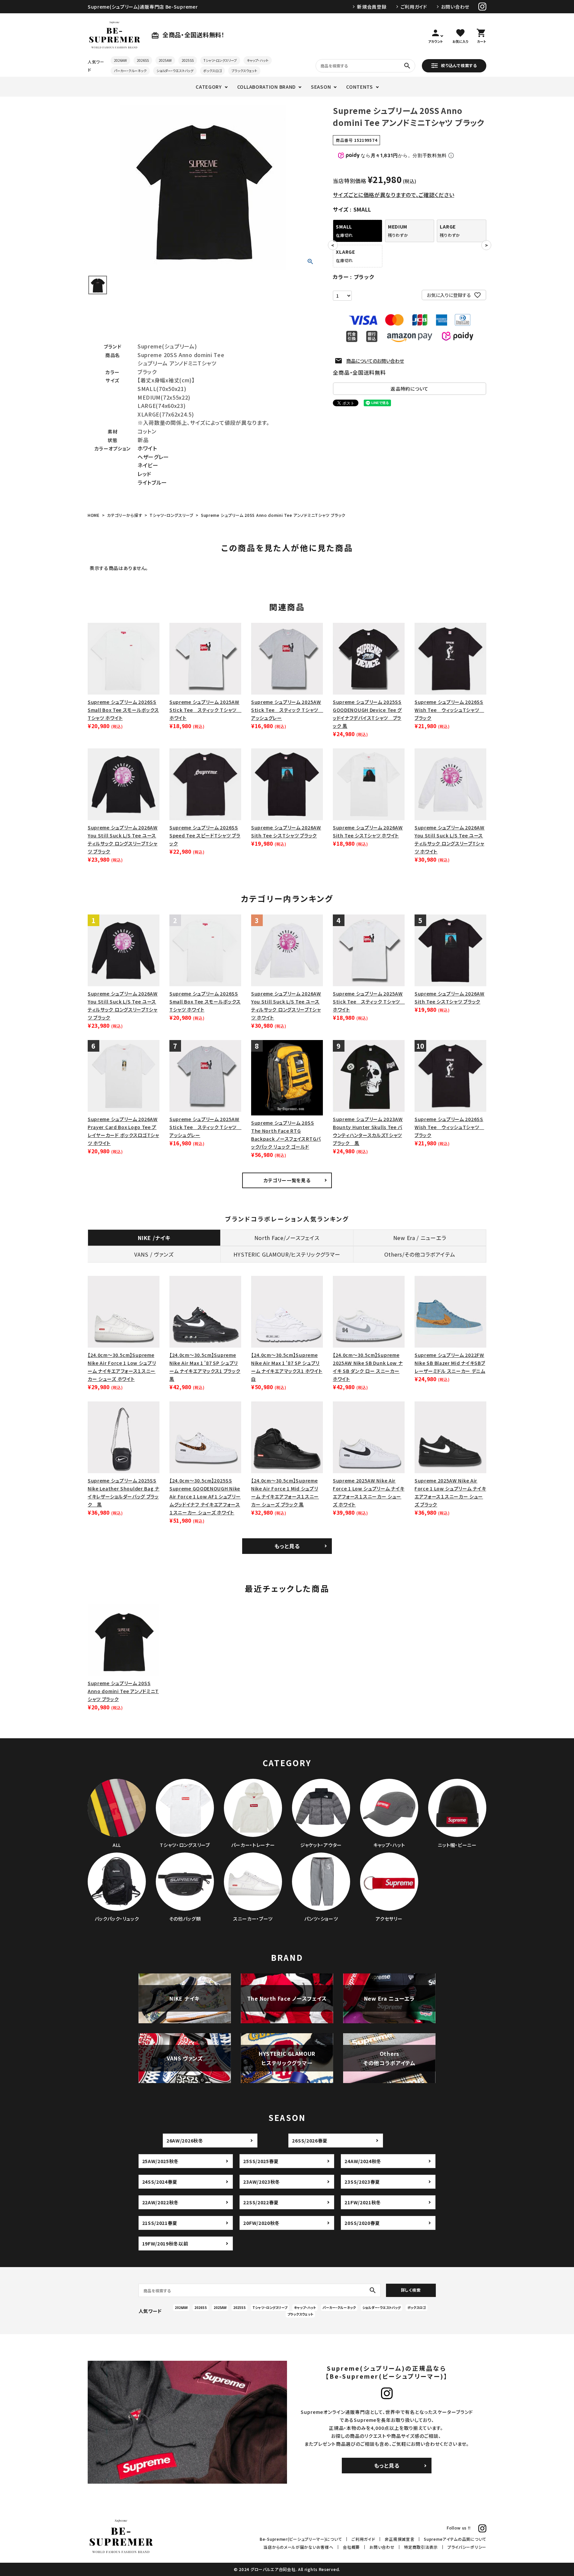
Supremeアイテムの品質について (455, 2539)
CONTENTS (360, 87)
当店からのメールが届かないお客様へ (298, 2547)
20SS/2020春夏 (362, 2223)
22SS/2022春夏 (261, 2202)
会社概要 (351, 2547)
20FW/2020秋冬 (261, 2223)
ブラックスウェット (244, 71)
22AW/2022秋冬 (161, 2202)
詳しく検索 (411, 2290)
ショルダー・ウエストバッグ (175, 71)
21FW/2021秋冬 (363, 2202)
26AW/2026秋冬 (185, 2141)
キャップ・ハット (258, 60)
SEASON (321, 87)
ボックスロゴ (212, 71)
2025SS (188, 60)
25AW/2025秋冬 (161, 2161)
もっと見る (287, 1546)
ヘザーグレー (153, 457)
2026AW (120, 60)
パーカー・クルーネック (130, 71)
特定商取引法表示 (421, 2547)
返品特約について (410, 389)
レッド (144, 474)
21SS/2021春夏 (160, 2223)
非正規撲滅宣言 (399, 2539)
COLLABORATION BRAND (266, 87)
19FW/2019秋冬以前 (165, 2243)
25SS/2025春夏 (261, 2161)
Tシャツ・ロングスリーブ (220, 60)
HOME (94, 515)
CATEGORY (209, 87)
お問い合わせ (455, 7)
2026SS (143, 60)
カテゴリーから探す (125, 515)
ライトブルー (152, 482)
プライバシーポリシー (467, 2547)
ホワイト (147, 448)
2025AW (165, 60)
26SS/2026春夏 (310, 2141)
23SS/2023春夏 (362, 2182)
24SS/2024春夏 (160, 2182)
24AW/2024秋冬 (363, 2161)
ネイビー (148, 465)
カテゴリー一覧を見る (287, 1180)
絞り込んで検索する (459, 65)
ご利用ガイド (414, 7)
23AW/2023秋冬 (262, 2182)
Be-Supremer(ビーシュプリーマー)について (301, 2539)
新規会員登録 (372, 7)
